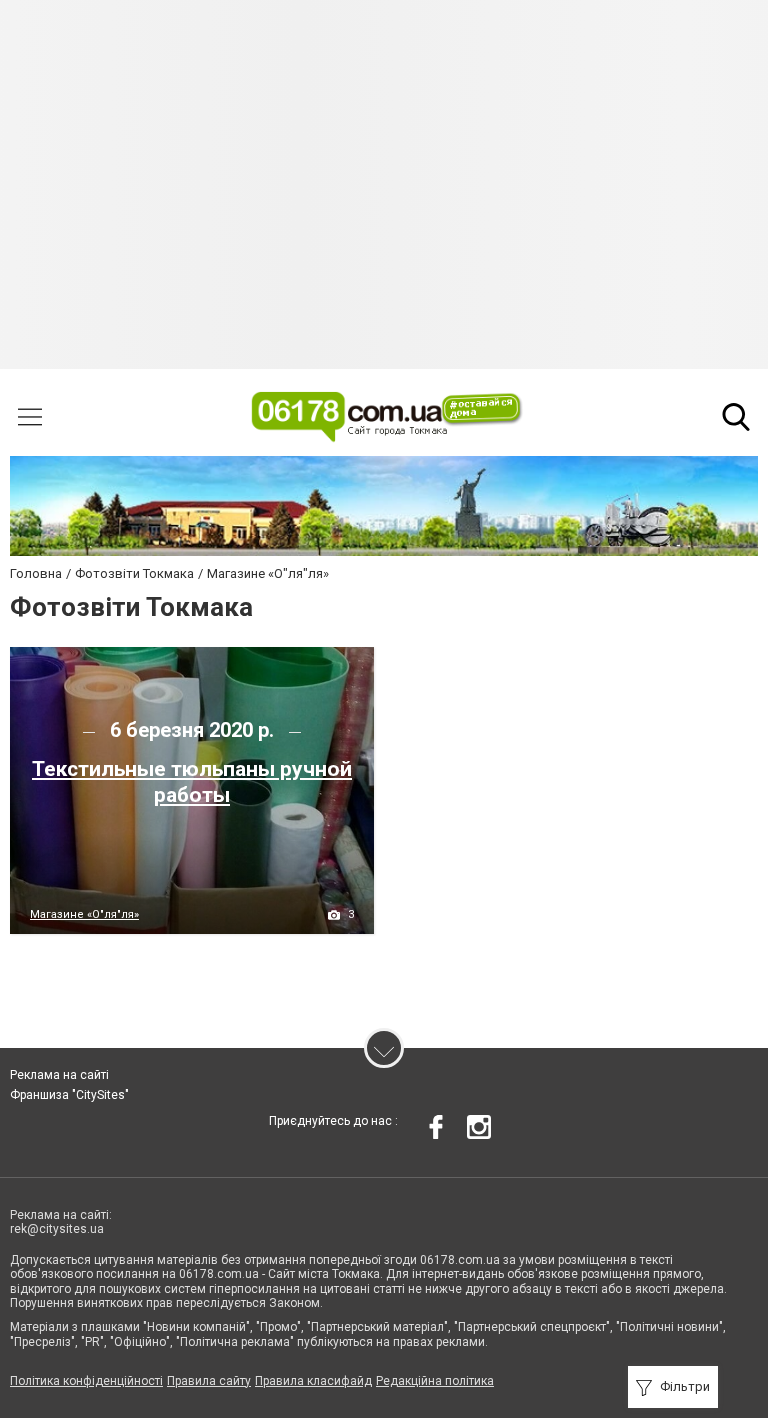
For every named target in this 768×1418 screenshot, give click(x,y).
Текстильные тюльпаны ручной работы (192, 781)
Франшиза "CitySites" (69, 1095)
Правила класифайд (313, 1381)
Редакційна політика (435, 1381)
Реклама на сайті (59, 1075)
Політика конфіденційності (86, 1381)
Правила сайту (209, 1381)
